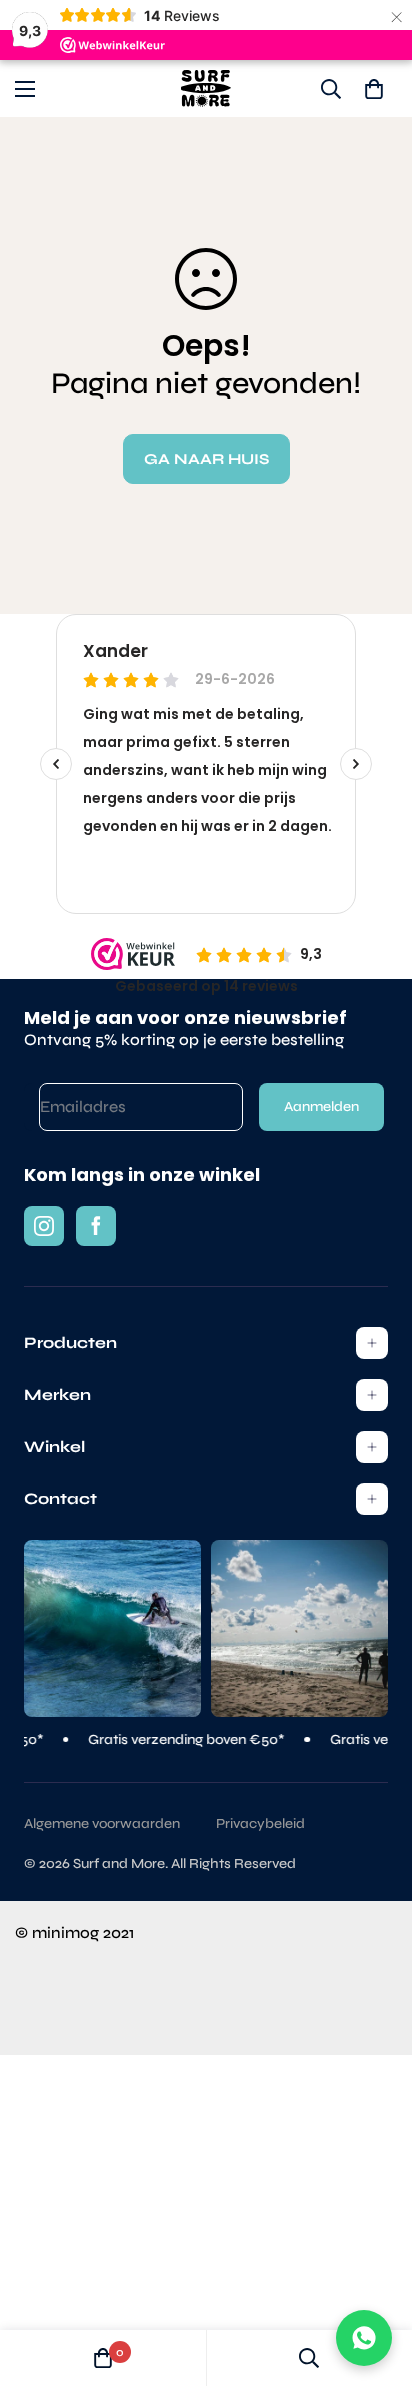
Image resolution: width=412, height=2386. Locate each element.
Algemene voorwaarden (102, 1823)
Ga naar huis (206, 459)
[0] (374, 89)
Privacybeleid (260, 1823)
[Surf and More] (206, 88)
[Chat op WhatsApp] (364, 2338)
